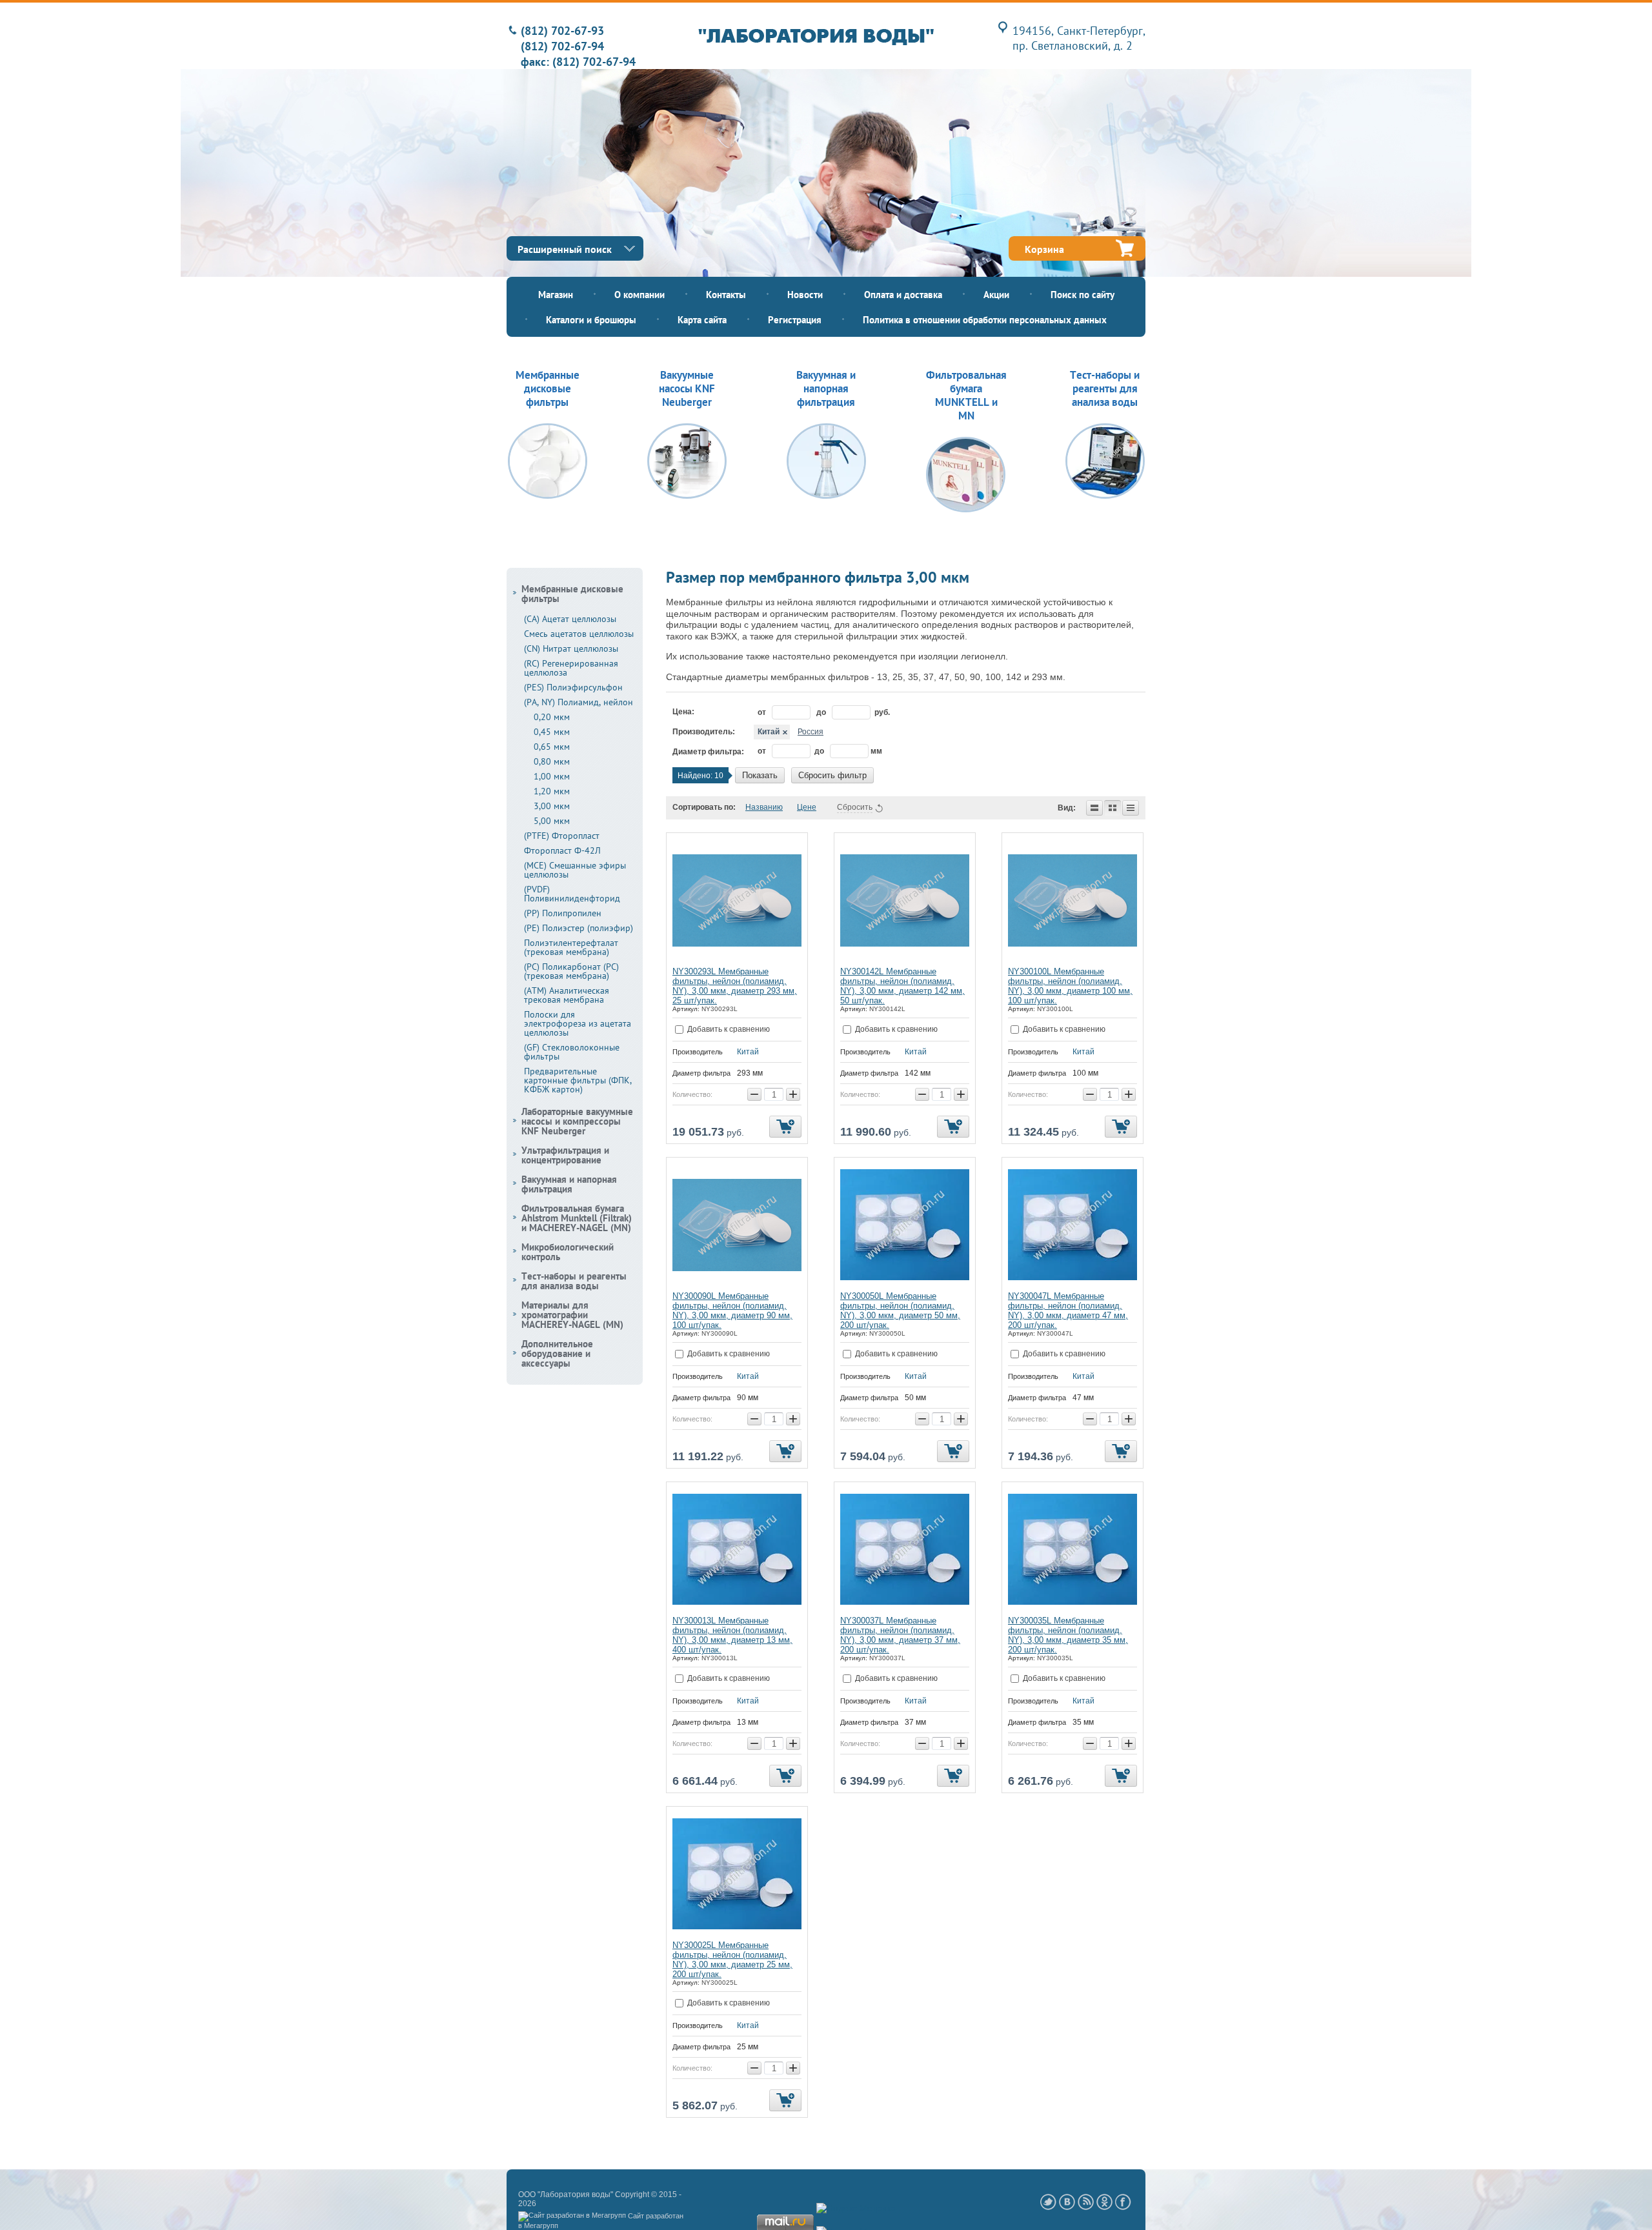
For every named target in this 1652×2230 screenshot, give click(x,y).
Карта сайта (702, 320)
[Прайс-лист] (1131, 808)
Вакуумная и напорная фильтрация (569, 1184)
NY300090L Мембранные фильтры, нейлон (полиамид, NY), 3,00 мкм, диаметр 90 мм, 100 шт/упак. (732, 1311)
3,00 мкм (552, 806)
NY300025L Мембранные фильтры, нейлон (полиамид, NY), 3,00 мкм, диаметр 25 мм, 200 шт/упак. (732, 1960)
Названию (764, 807)
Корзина (1044, 249)
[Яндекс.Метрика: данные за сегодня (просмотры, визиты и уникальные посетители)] (856, 2209)
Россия (811, 732)
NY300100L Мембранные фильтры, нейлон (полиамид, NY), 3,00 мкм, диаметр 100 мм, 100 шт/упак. (1070, 986)
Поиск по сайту (1083, 295)
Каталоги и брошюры (591, 320)
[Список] (1094, 808)
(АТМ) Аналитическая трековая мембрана (567, 995)
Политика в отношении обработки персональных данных (985, 320)
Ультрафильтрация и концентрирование (565, 1155)
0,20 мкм (552, 717)
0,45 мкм (552, 732)
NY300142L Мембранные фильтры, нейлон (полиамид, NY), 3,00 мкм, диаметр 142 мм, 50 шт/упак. (902, 986)
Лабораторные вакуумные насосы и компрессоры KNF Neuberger (577, 1121)
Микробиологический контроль (568, 1252)
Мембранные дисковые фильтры (572, 594)
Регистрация (795, 320)
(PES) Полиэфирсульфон (573, 687)
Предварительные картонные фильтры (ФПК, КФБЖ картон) (578, 1080)
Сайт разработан (656, 2216)
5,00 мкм (552, 821)
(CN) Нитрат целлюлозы (571, 648)
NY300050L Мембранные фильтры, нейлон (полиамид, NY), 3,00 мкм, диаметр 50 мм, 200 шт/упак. (900, 1311)
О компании (640, 295)
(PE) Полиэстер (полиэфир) (579, 928)
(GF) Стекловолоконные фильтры (572, 1052)
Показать (760, 775)
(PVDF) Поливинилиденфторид (572, 894)
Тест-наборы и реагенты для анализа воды (574, 1281)
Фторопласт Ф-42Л (562, 850)
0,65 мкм (552, 747)
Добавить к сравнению (728, 1029)
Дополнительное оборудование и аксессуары (557, 1353)
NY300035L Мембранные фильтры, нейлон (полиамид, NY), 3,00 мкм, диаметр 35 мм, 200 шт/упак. (1068, 1635)
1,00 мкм (552, 776)
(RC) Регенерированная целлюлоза (571, 668)
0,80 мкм (552, 761)
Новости (805, 295)
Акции (996, 295)
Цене (807, 807)
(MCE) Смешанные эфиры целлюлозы (575, 870)
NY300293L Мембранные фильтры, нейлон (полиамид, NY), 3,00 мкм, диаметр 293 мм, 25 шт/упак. (735, 986)
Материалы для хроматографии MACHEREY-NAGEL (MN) (572, 1315)
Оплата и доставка (903, 295)
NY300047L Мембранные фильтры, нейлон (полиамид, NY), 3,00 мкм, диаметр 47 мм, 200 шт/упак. (1068, 1311)
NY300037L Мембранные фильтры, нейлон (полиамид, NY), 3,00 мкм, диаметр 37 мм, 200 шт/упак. (900, 1635)
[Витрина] (1113, 808)
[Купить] (785, 1127)
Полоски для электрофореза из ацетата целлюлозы (578, 1023)
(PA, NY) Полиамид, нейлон (579, 702)
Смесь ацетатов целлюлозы (579, 634)
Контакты (726, 295)
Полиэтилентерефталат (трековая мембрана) (571, 947)
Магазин (556, 295)
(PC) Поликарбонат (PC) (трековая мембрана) (571, 971)
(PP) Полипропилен (563, 913)
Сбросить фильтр (832, 775)
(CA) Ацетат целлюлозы (570, 619)
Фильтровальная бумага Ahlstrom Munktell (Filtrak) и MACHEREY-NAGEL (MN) (577, 1218)
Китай (769, 732)
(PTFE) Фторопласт (562, 836)
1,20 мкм (552, 791)
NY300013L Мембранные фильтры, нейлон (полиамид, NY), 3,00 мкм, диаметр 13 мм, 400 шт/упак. (732, 1635)
